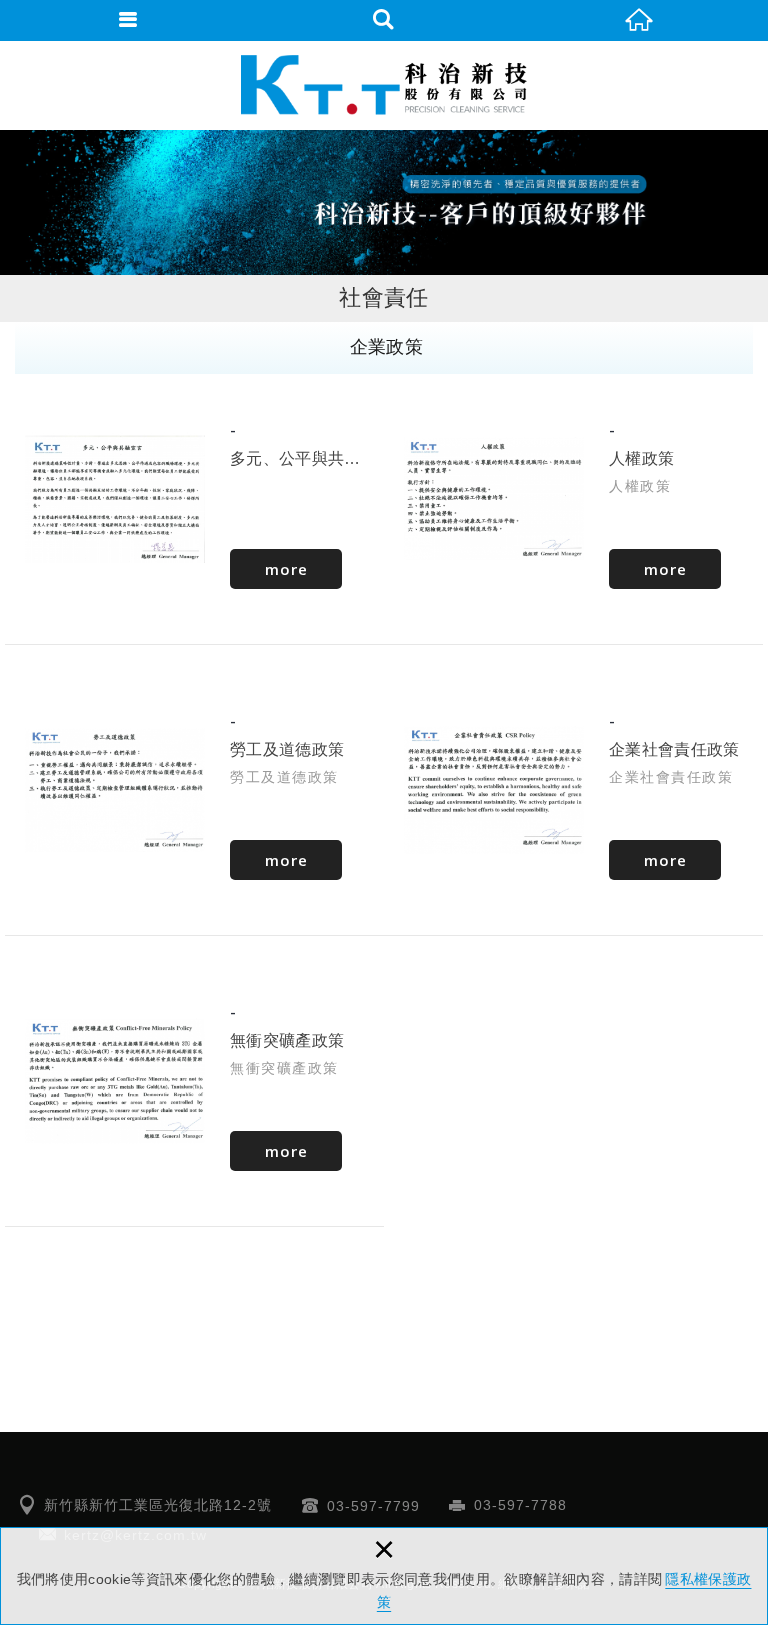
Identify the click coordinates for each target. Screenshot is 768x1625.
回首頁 (640, 20)
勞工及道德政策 (194, 790)
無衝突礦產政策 (194, 1081)
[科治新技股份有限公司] (384, 85)
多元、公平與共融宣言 (194, 499)
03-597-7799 (373, 1506)
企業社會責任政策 (573, 790)
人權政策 (573, 499)
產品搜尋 (384, 20)
